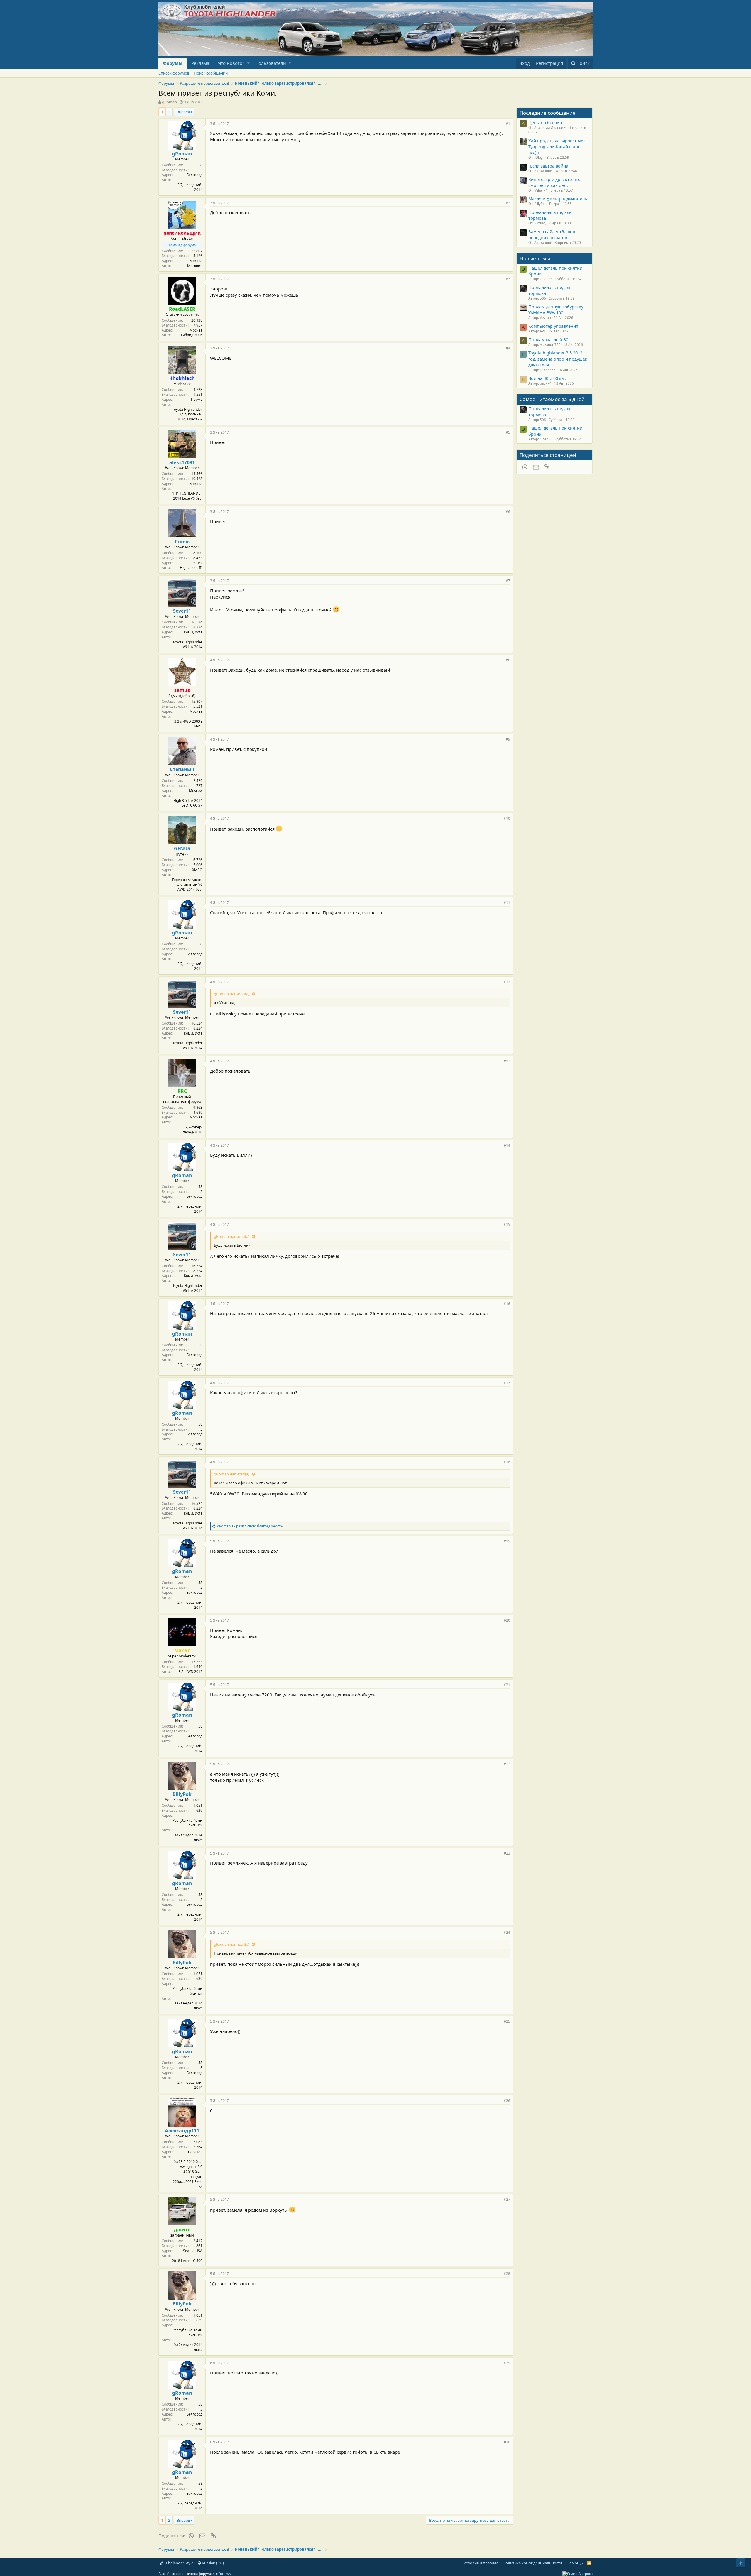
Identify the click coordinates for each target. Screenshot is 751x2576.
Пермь (197, 399)
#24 (507, 1932)
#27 (507, 2199)
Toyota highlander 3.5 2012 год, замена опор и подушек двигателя (558, 359)
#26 (507, 2101)
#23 (507, 1853)
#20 (507, 1620)
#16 (507, 1304)
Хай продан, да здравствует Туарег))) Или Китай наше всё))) (557, 147)
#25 (507, 2021)
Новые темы (535, 258)
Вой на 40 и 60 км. (547, 378)
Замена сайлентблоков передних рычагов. (552, 234)
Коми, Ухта (193, 632)
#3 (508, 279)
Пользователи (271, 63)
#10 (507, 818)
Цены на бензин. (546, 122)
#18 (507, 1462)
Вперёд (183, 112)
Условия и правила (481, 2563)
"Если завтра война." (550, 166)
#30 (507, 2442)
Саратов (195, 2152)
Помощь (575, 2563)
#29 (507, 2363)
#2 (508, 203)
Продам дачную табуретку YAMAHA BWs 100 (556, 310)
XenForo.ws (222, 2574)
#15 (507, 1224)
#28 (507, 2274)
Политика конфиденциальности (532, 2563)
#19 (507, 1541)
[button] (248, 63)
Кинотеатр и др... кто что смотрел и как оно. (554, 182)
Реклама (200, 63)
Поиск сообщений (211, 73)
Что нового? (231, 63)
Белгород (194, 175)
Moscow (196, 791)
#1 (508, 124)
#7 (508, 581)
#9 (508, 739)
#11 (507, 903)
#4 (508, 348)
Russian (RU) (212, 2563)
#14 (507, 1145)
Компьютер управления (553, 326)
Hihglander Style (178, 2563)
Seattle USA (193, 2251)
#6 (508, 512)
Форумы (173, 63)
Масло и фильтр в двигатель (558, 199)
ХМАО (197, 870)
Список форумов (174, 73)
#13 (507, 1061)
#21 (507, 1685)
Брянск (196, 563)
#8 (508, 660)
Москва (196, 261)
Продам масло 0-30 (548, 339)
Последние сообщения (548, 113)
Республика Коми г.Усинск (187, 1823)
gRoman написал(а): (232, 994)
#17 (507, 1383)
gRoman (169, 102)
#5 (508, 432)
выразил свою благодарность (250, 1526)
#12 (507, 982)
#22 (507, 1764)
